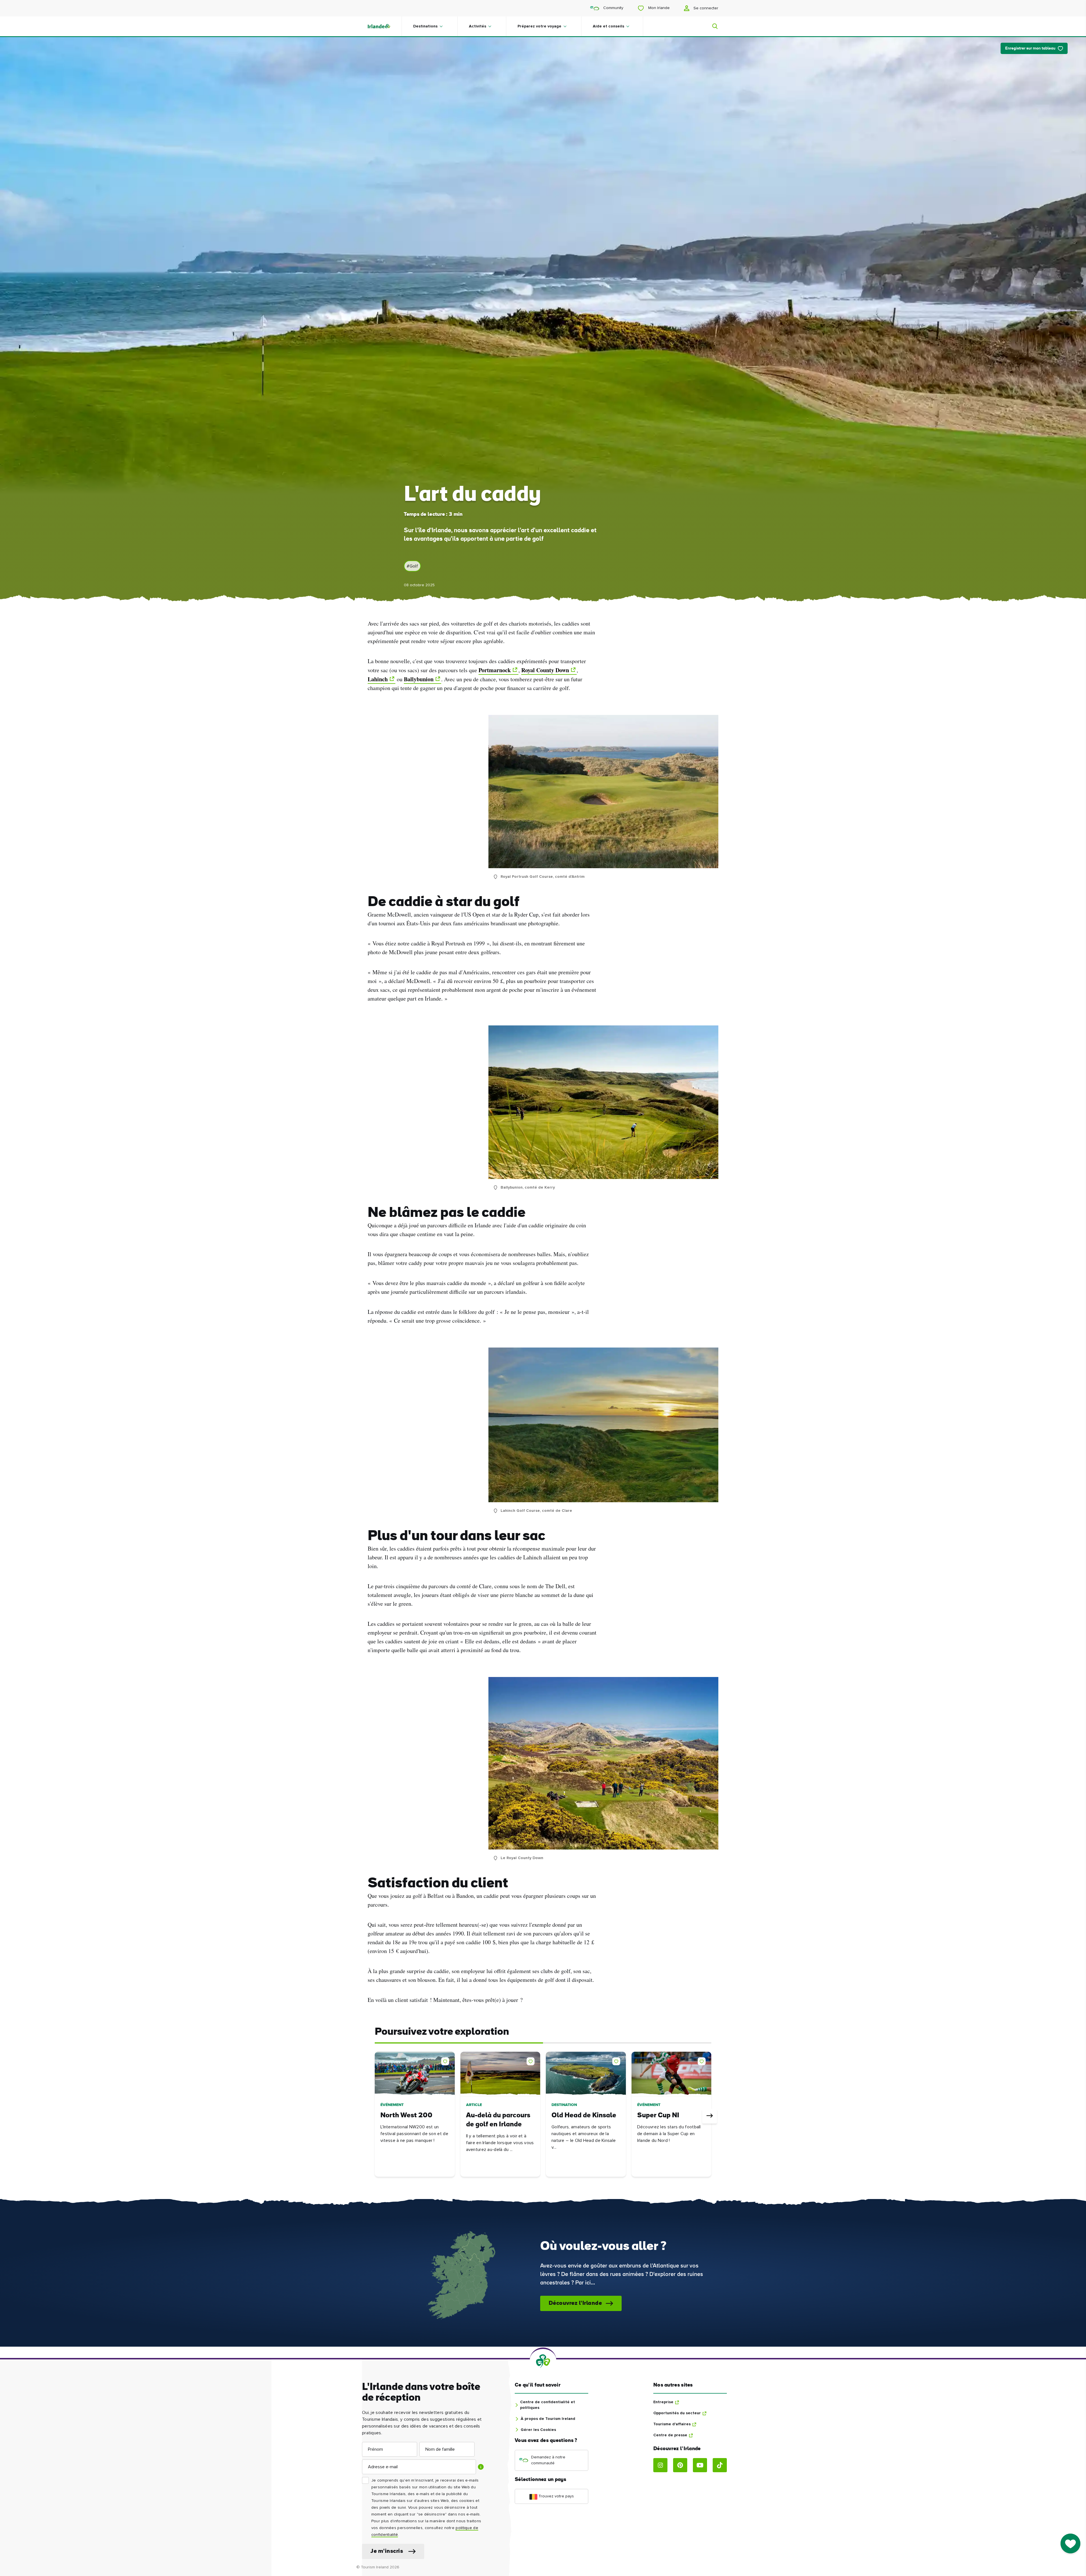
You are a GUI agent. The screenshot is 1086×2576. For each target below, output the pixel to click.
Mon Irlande (658, 8)
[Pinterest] (680, 2465)
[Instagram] (660, 2465)
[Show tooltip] (481, 2467)
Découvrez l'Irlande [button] (575, 2303)
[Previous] (376, 2116)
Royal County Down (545, 670)
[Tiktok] (720, 2465)
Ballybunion (419, 679)
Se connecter (705, 8)
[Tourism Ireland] (385, 26)
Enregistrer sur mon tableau (1030, 48)
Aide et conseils (608, 26)
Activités (478, 26)
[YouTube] (700, 2465)
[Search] (712, 26)
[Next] (710, 2116)
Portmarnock (495, 670)
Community (613, 8)
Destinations (425, 26)
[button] (446, 2060)
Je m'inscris (387, 2551)
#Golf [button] (412, 566)
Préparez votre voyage (539, 26)
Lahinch (378, 679)
